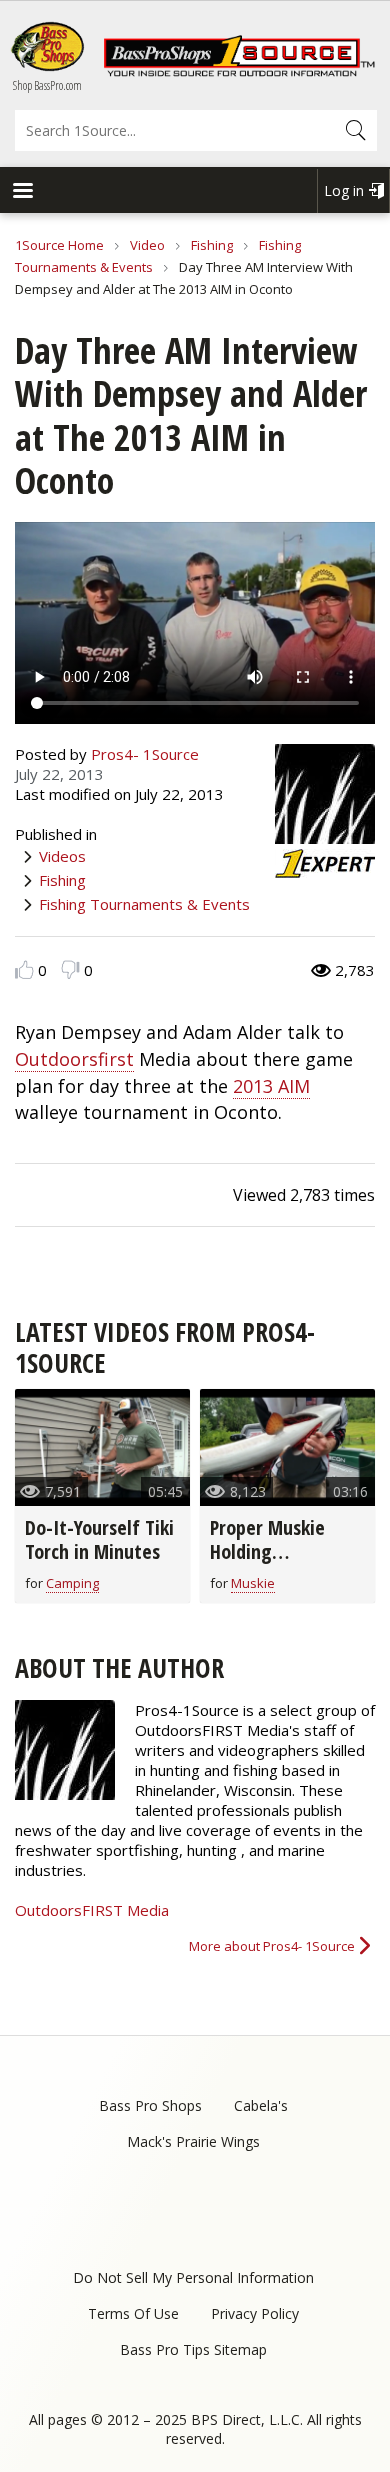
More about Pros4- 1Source (272, 1946)
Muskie (253, 1583)
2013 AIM (271, 1086)
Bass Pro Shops (150, 2105)
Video (147, 245)
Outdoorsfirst (74, 1059)
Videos (62, 856)
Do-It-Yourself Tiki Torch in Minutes (99, 1539)
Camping (72, 1583)
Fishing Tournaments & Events (144, 904)
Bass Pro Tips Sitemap (193, 2349)
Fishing (212, 245)
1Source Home (59, 245)
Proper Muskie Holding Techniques (267, 1551)
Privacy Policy (255, 2313)
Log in (344, 190)
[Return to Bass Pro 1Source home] (239, 72)
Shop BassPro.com (47, 85)
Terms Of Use (133, 2313)
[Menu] (22, 192)
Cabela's (261, 2105)
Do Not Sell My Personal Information (193, 2277)
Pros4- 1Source (145, 754)
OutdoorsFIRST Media (92, 1910)
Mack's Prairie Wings (193, 2141)
